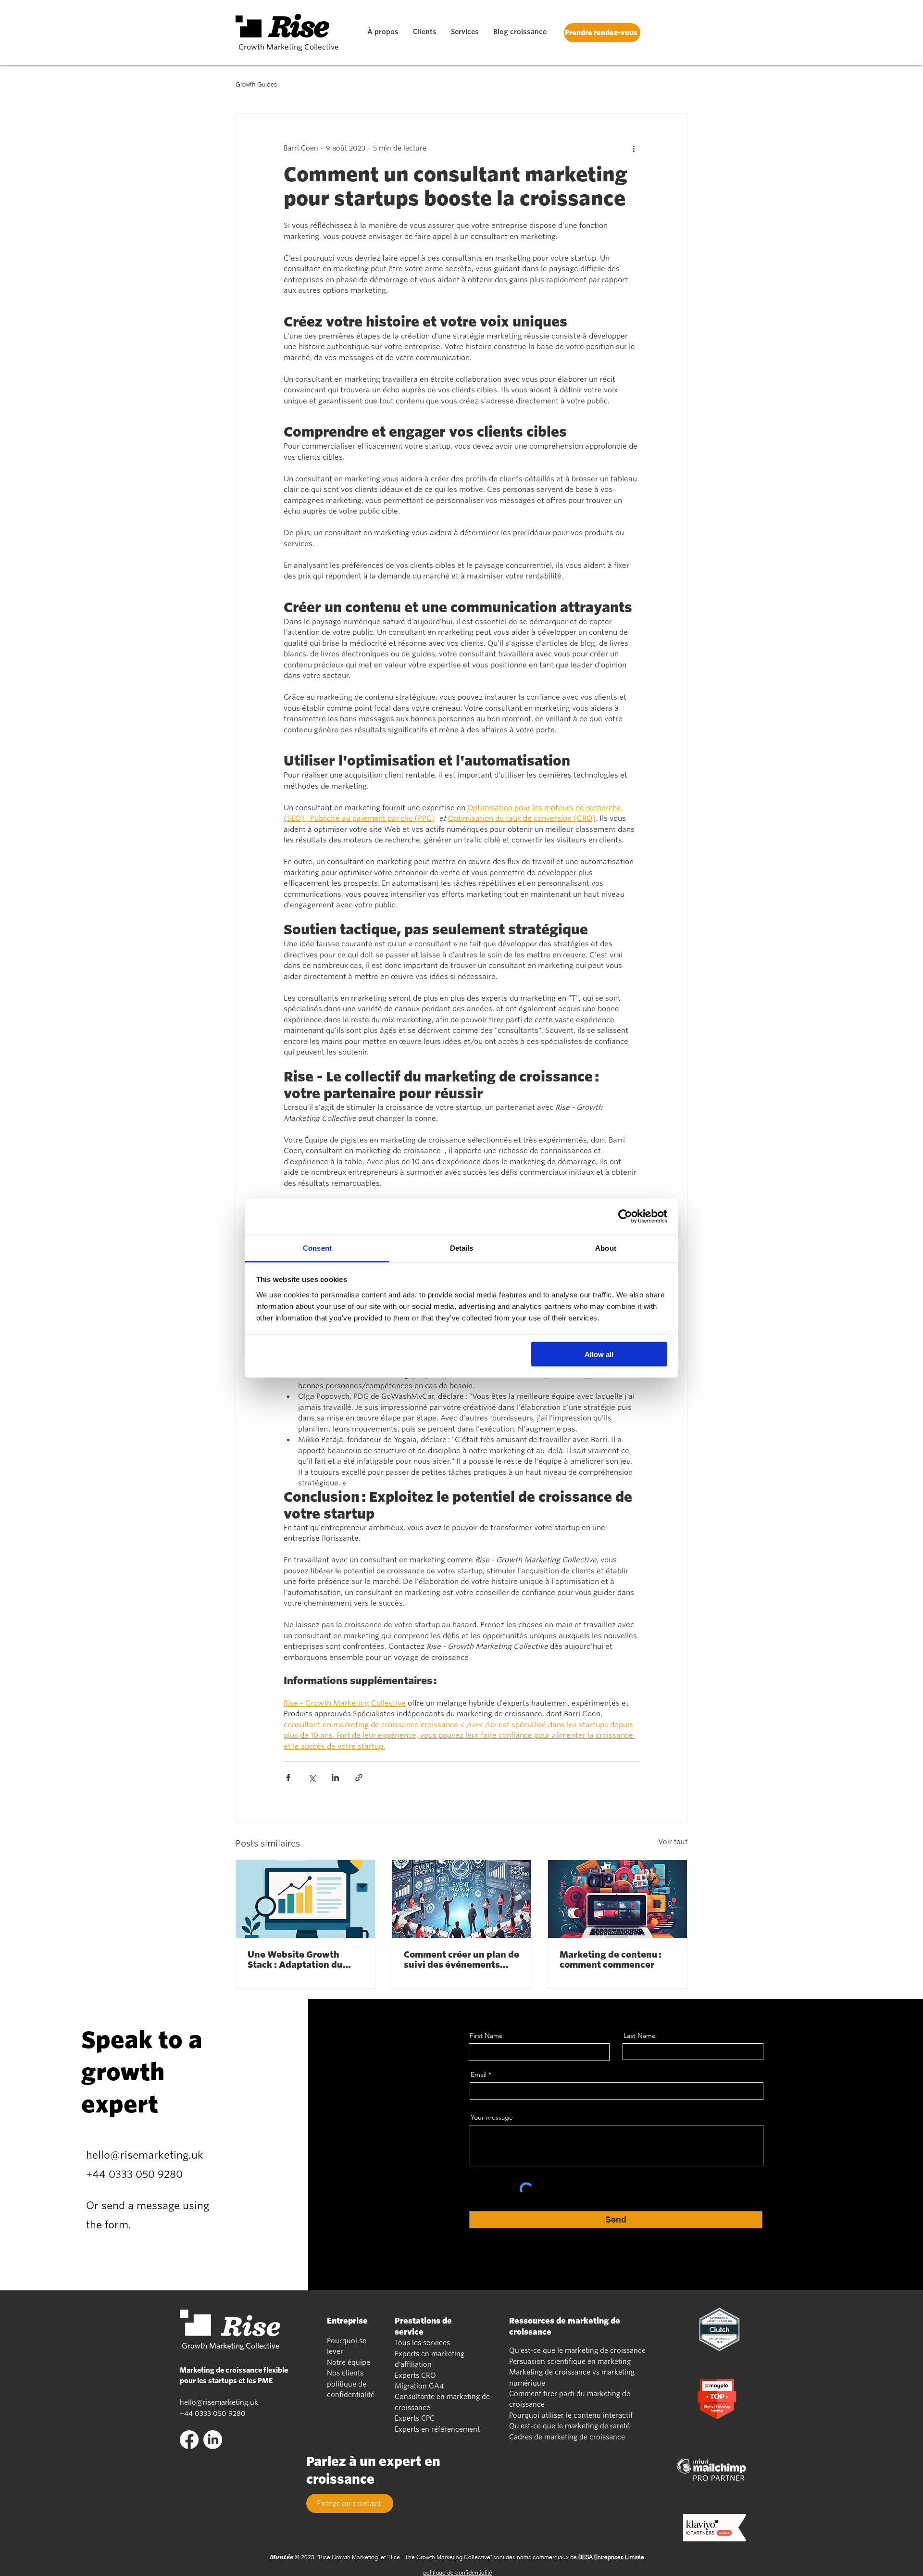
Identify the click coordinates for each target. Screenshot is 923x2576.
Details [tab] (462, 1248)
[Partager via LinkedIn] (335, 1778)
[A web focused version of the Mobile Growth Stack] (306, 1899)
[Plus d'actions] (634, 148)
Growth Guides (256, 84)
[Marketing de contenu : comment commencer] (617, 1899)
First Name (486, 2036)
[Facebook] (189, 2440)
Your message (492, 2117)
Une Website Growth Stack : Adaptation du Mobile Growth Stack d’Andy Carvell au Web (297, 1960)
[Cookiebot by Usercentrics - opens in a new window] (625, 1217)
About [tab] (606, 1248)
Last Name (640, 2036)
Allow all (599, 1354)
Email (479, 2074)
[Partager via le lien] (359, 1778)
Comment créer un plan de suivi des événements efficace (461, 1960)
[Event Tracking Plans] (462, 1899)
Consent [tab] (317, 1248)
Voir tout (673, 1842)
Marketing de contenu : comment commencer (611, 1960)
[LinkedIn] (213, 2440)
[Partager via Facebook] (288, 1778)
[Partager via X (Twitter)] (312, 1778)
